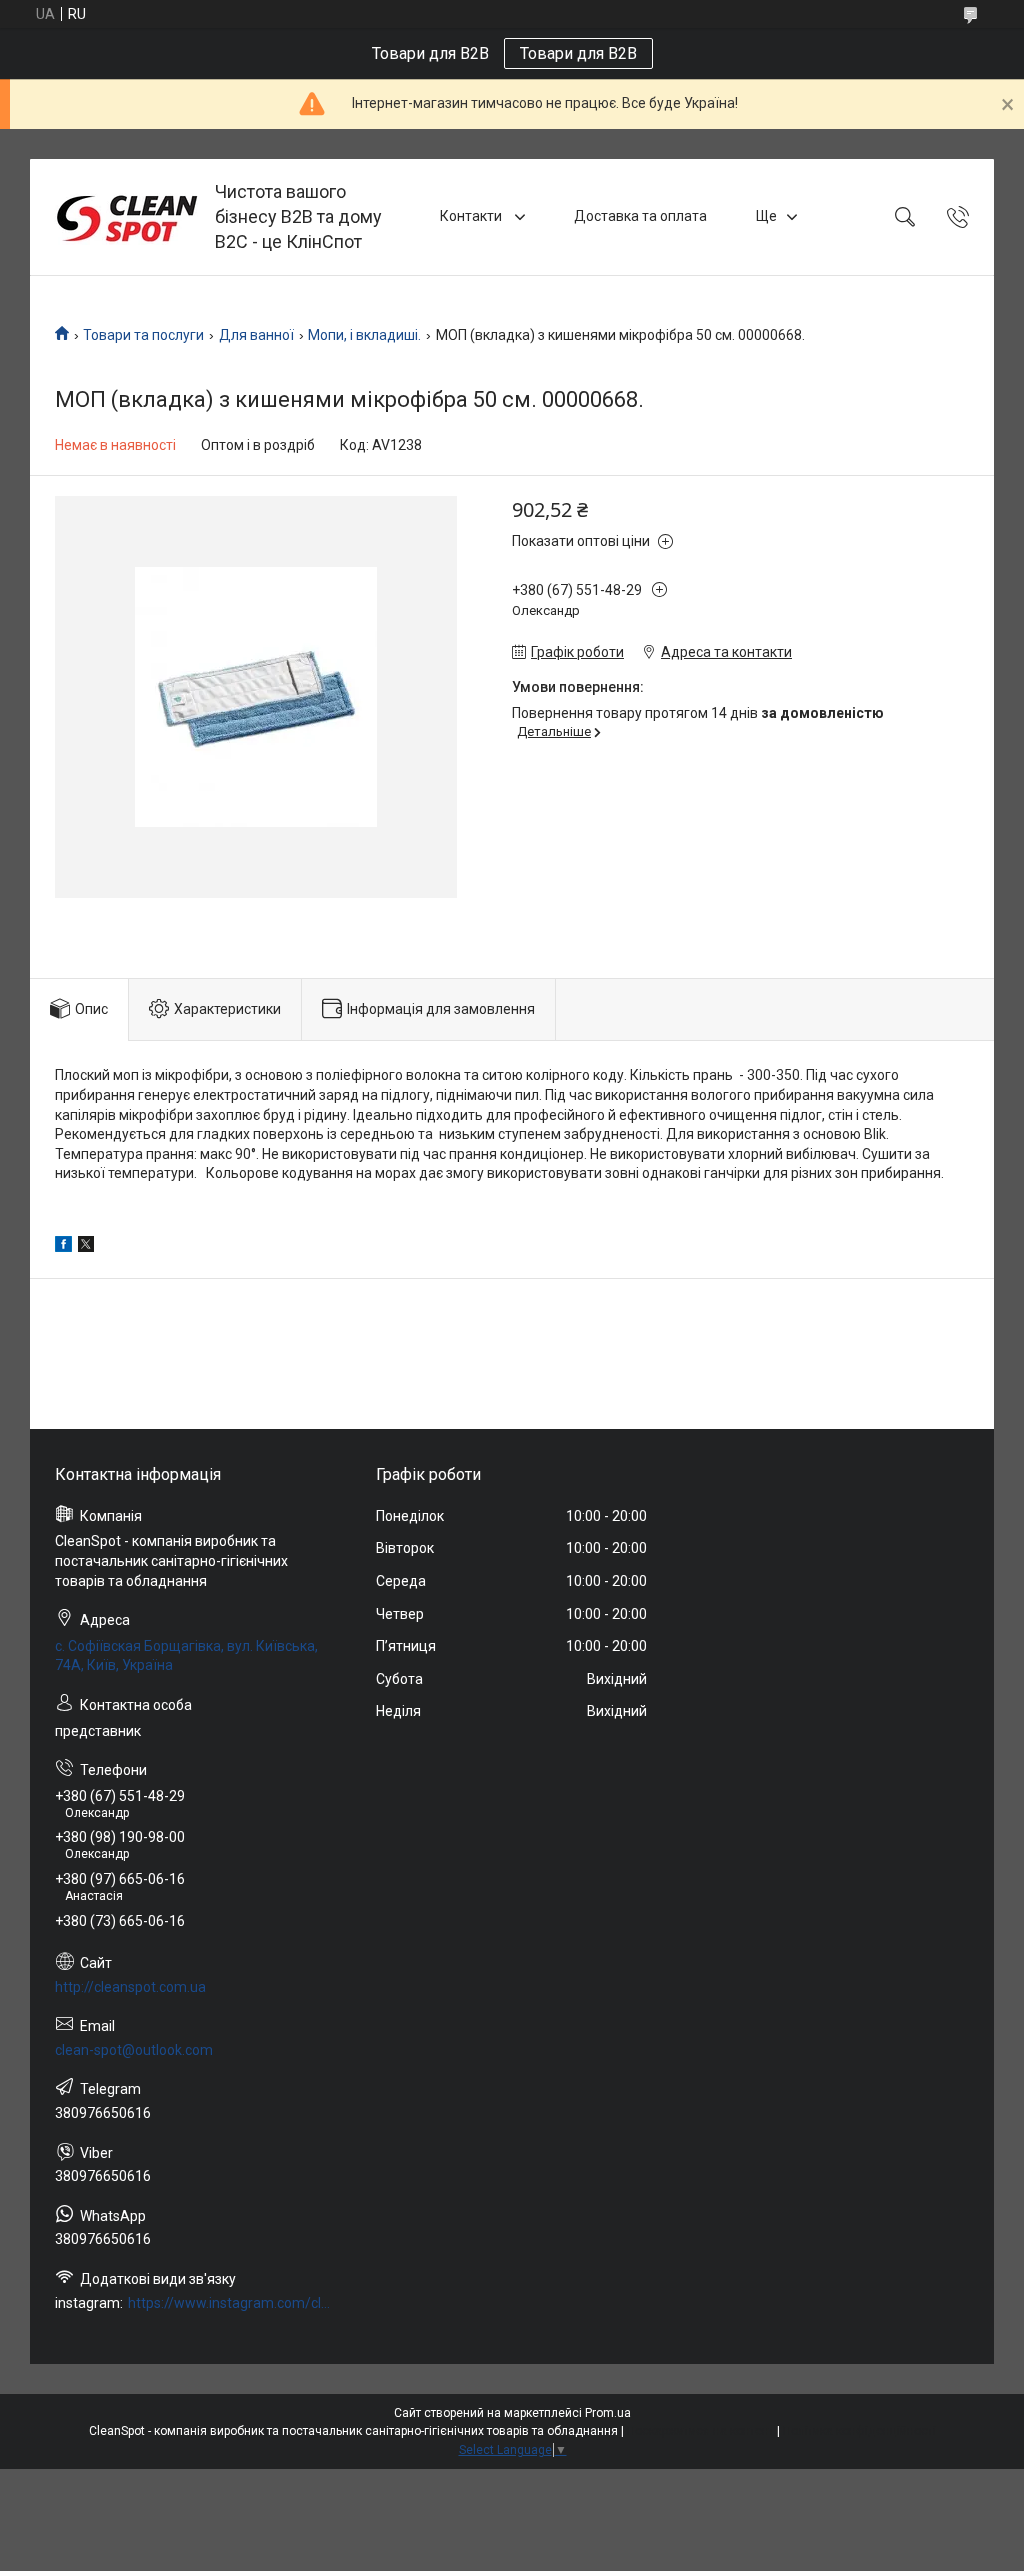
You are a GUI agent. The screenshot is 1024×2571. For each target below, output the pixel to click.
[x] (86, 1247)
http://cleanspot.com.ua (130, 1987)
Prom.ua (608, 2413)
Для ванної (256, 335)
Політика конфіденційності (859, 2431)
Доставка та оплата (640, 216)
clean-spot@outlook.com (134, 2050)
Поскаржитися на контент (700, 2431)
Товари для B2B (578, 53)
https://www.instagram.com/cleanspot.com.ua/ (230, 2303)
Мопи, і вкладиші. (364, 335)
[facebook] (63, 1247)
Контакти (472, 216)
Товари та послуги (143, 335)
